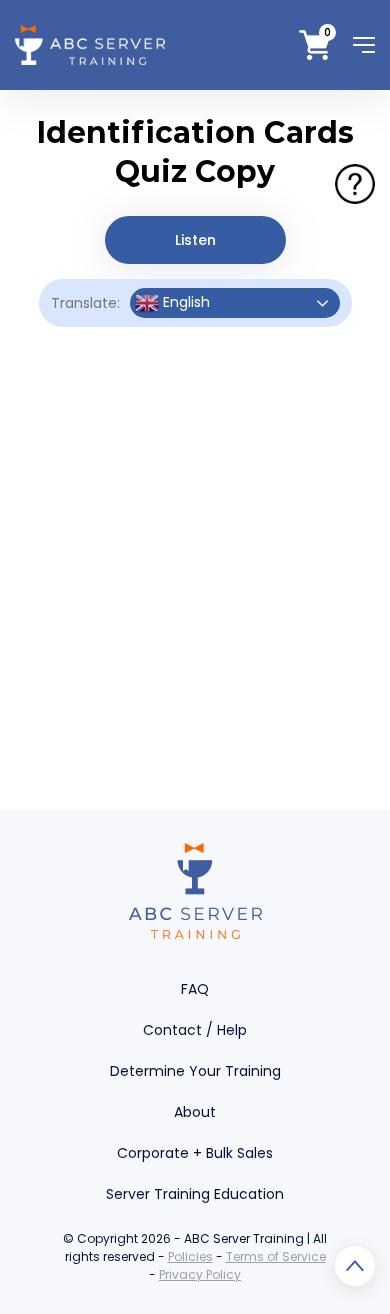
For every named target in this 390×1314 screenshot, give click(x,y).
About (195, 1112)
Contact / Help (195, 1030)
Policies (190, 1256)
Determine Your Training (195, 1071)
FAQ (195, 989)
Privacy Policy (200, 1274)
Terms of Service (276, 1256)
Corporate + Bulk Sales (195, 1153)
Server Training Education (195, 1194)
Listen (195, 240)
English (184, 302)
